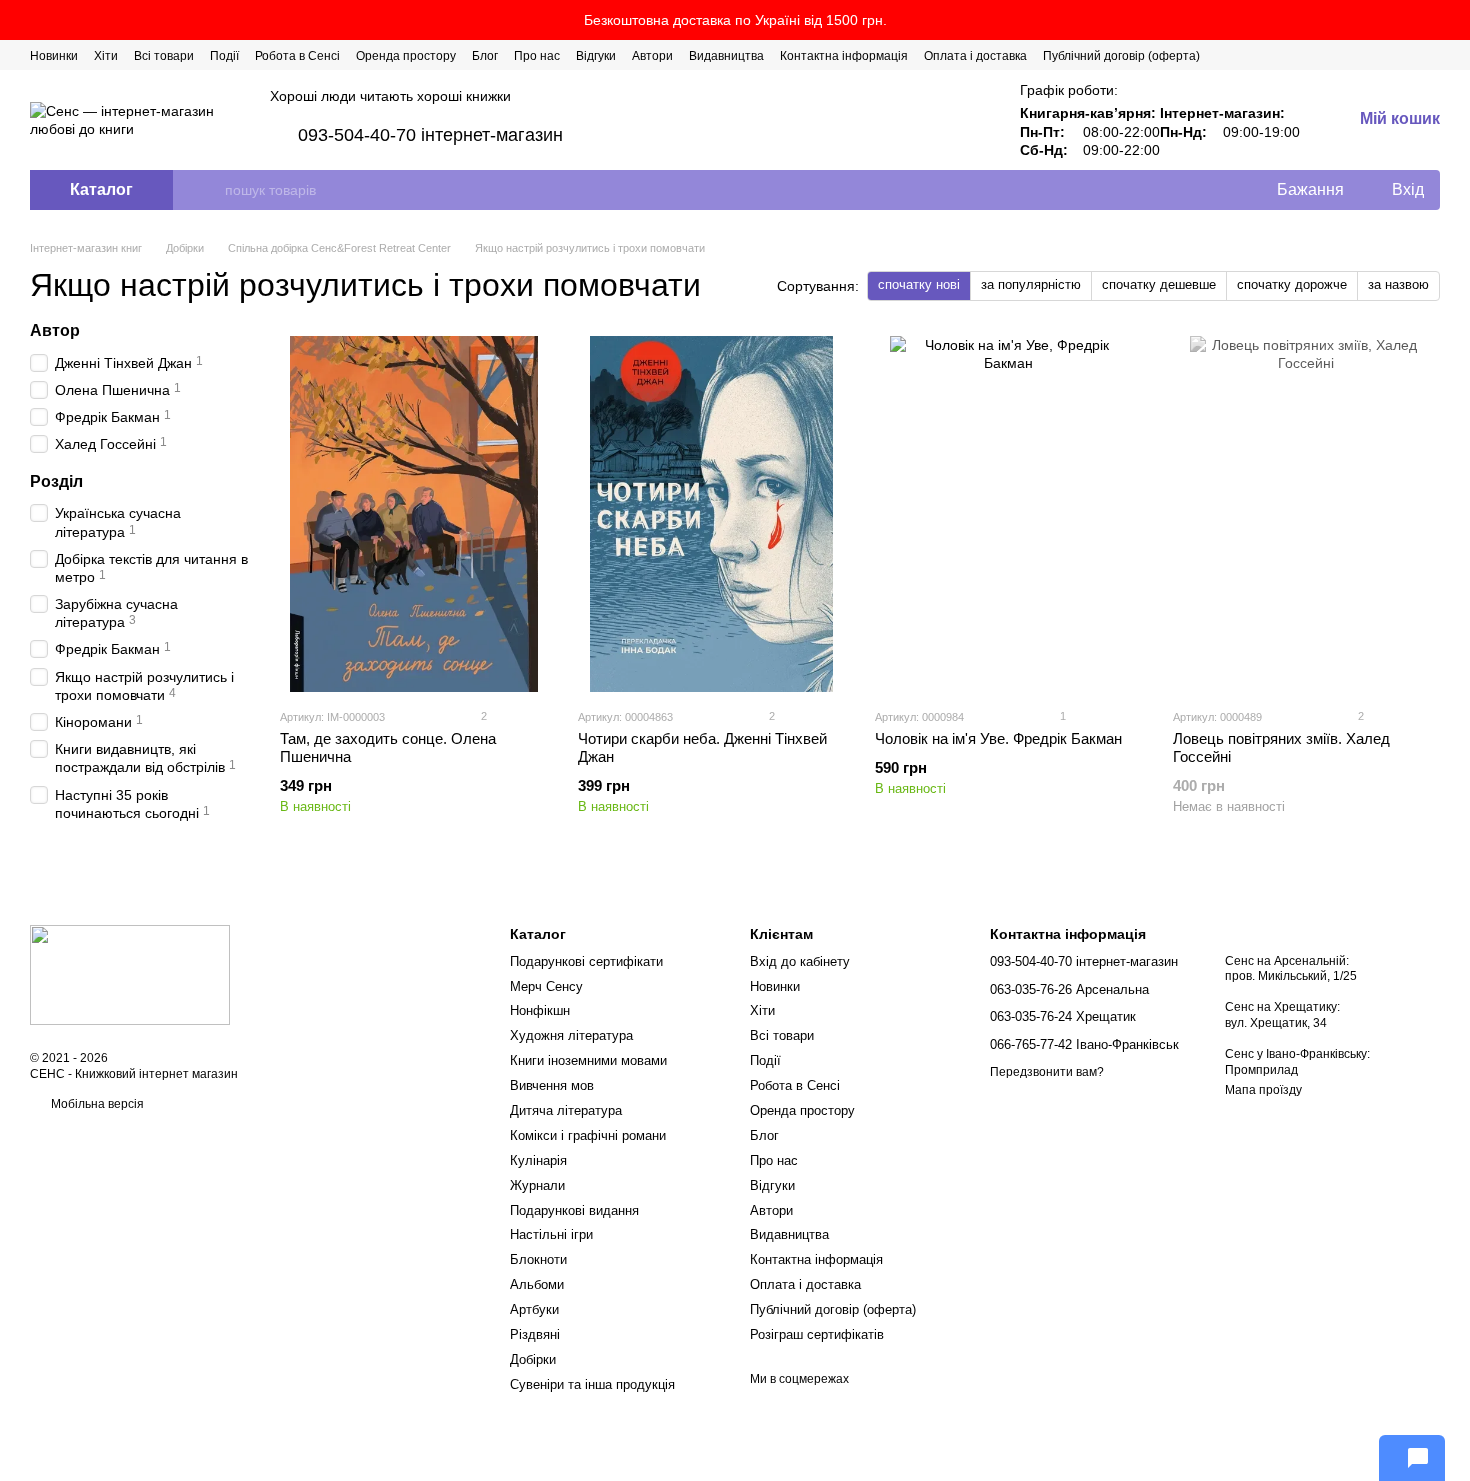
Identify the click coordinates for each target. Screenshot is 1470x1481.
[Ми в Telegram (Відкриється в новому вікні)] (1408, 55)
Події (224, 56)
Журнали (537, 1185)
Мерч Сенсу (546, 986)
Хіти (106, 56)
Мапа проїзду (1263, 1090)
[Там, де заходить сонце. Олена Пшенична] (414, 514)
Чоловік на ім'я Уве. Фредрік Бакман (998, 738)
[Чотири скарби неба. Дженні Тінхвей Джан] (712, 514)
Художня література (571, 1035)
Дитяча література (566, 1110)
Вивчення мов (552, 1085)
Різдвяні (535, 1334)
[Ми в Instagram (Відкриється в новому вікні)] (1384, 55)
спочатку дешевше (1159, 284)
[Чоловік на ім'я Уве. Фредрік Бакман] (1009, 514)
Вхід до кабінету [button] (800, 961)
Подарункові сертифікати (586, 961)
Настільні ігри (551, 1234)
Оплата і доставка (975, 56)
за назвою (1398, 284)
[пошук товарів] (209, 190)
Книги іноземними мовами (588, 1060)
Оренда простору (406, 56)
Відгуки (596, 56)
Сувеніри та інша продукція (592, 1384)
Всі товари (164, 56)
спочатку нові (919, 284)
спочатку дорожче (1292, 284)
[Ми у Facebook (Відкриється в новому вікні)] (1336, 55)
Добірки (533, 1359)
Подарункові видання (574, 1210)
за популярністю (1031, 284)
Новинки (54, 56)
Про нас (537, 56)
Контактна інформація (844, 56)
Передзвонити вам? (1047, 1072)
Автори (652, 56)
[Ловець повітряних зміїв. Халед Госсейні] (1307, 514)
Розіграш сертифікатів (817, 1334)
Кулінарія (538, 1160)
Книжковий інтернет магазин (156, 1074)
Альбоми (537, 1284)
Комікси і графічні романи (588, 1135)
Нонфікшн (540, 1010)
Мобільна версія (96, 1104)
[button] (1454, 20)
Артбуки (534, 1309)
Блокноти (538, 1259)
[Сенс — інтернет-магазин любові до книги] (130, 975)
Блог (485, 56)
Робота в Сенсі (297, 56)
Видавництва (726, 56)
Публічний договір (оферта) (1121, 56)
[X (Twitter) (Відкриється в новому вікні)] (1360, 55)
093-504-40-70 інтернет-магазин (430, 135)
